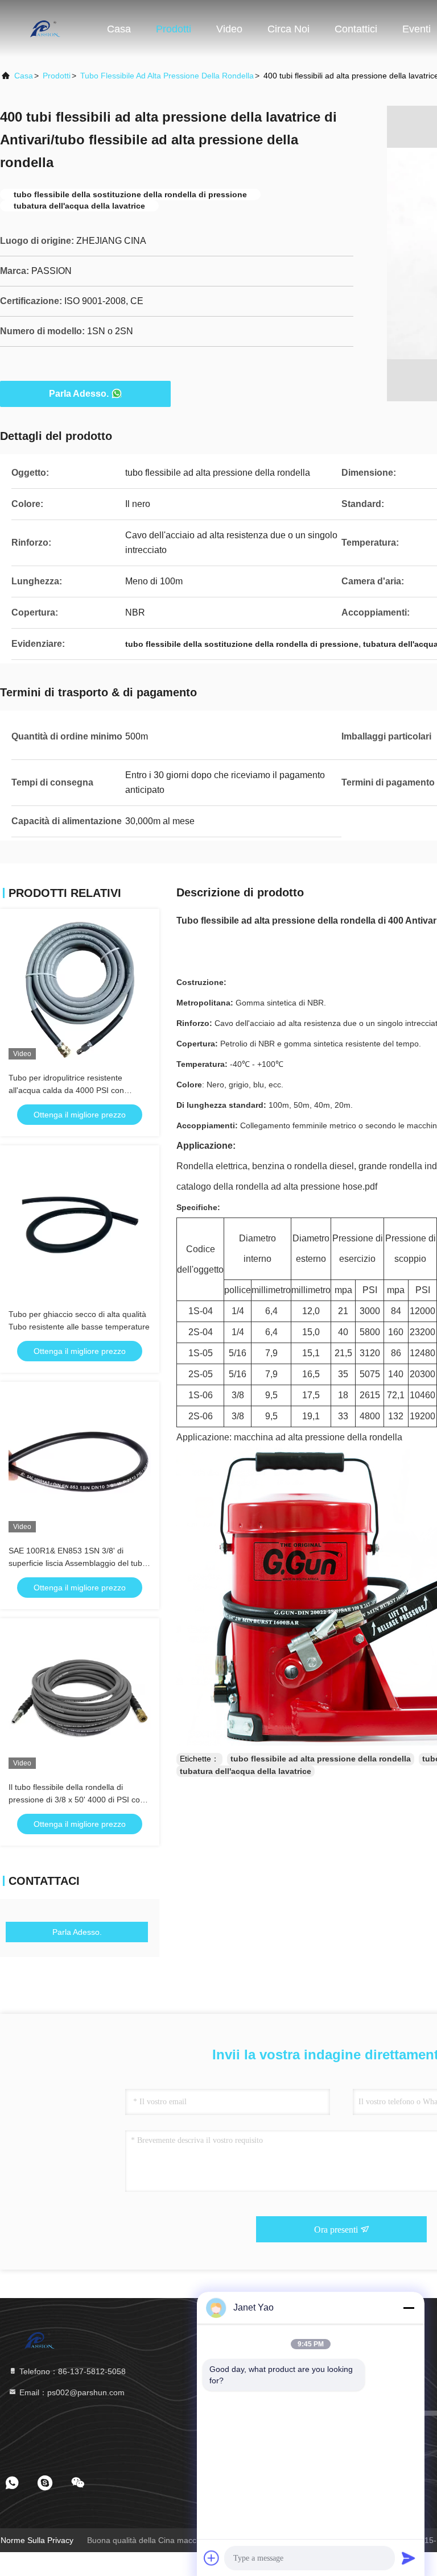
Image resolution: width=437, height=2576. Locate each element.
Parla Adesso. (79, 394)
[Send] (409, 2558)
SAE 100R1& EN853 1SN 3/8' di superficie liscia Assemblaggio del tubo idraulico (78, 1563)
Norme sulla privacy (37, 2540)
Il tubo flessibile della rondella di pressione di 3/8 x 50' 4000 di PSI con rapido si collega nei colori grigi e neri (77, 1800)
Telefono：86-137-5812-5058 (71, 2371)
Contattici (356, 29)
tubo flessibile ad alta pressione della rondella (167, 76)
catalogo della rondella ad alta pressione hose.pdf (277, 1187)
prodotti (57, 76)
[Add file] (212, 2558)
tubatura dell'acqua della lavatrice (246, 1771)
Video (229, 29)
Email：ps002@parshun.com (71, 2392)
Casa (119, 29)
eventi (417, 29)
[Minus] (409, 2308)
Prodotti (174, 29)
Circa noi (288, 29)
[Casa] (46, 28)
